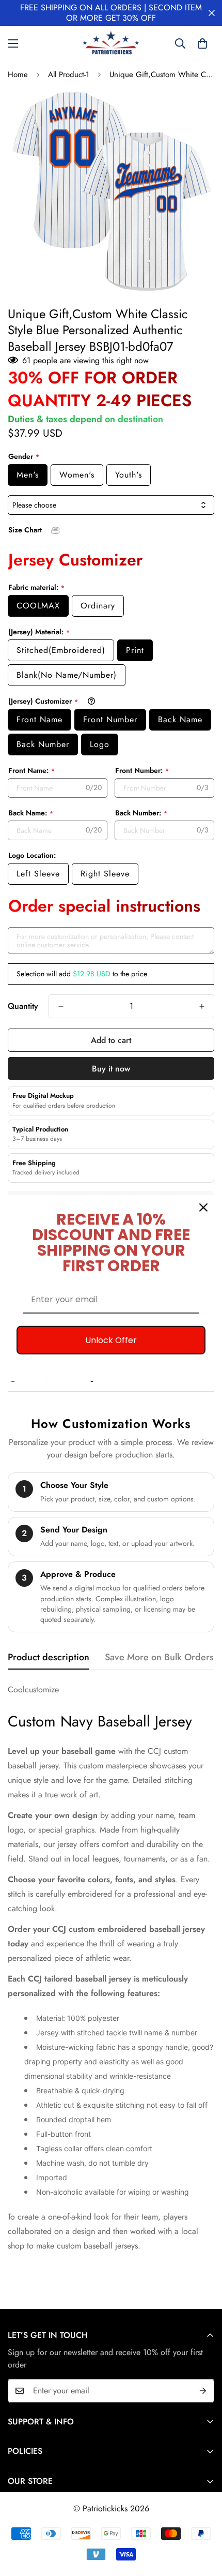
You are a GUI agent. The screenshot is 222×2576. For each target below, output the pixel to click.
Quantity (23, 1006)
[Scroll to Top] (203, 2521)
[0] (202, 43)
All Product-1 (69, 75)
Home (18, 75)
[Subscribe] (203, 2391)
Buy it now (111, 1069)
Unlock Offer (111, 1340)
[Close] (203, 1207)
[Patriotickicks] (111, 43)
